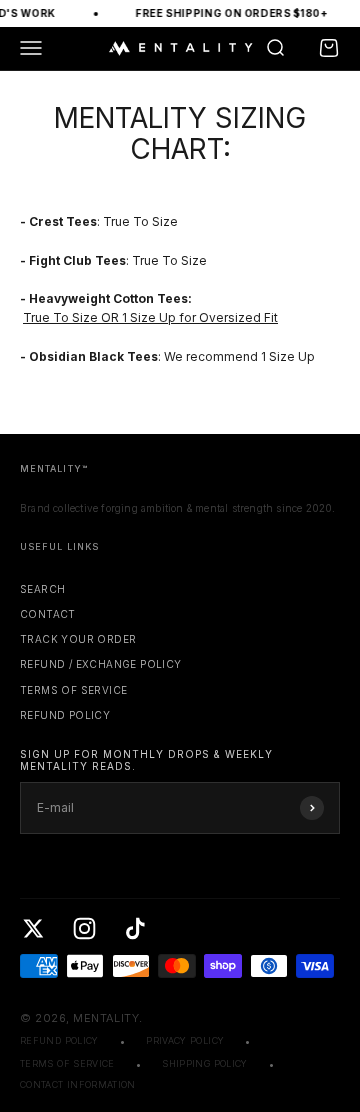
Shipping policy (204, 1063)
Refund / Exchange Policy (101, 664)
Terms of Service (73, 690)
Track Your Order (78, 639)
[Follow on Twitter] (33, 928)
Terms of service (67, 1063)
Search (42, 589)
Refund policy (65, 715)
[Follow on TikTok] (135, 928)
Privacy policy (185, 1040)
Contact (48, 614)
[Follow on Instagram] (84, 928)
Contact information (78, 1084)
